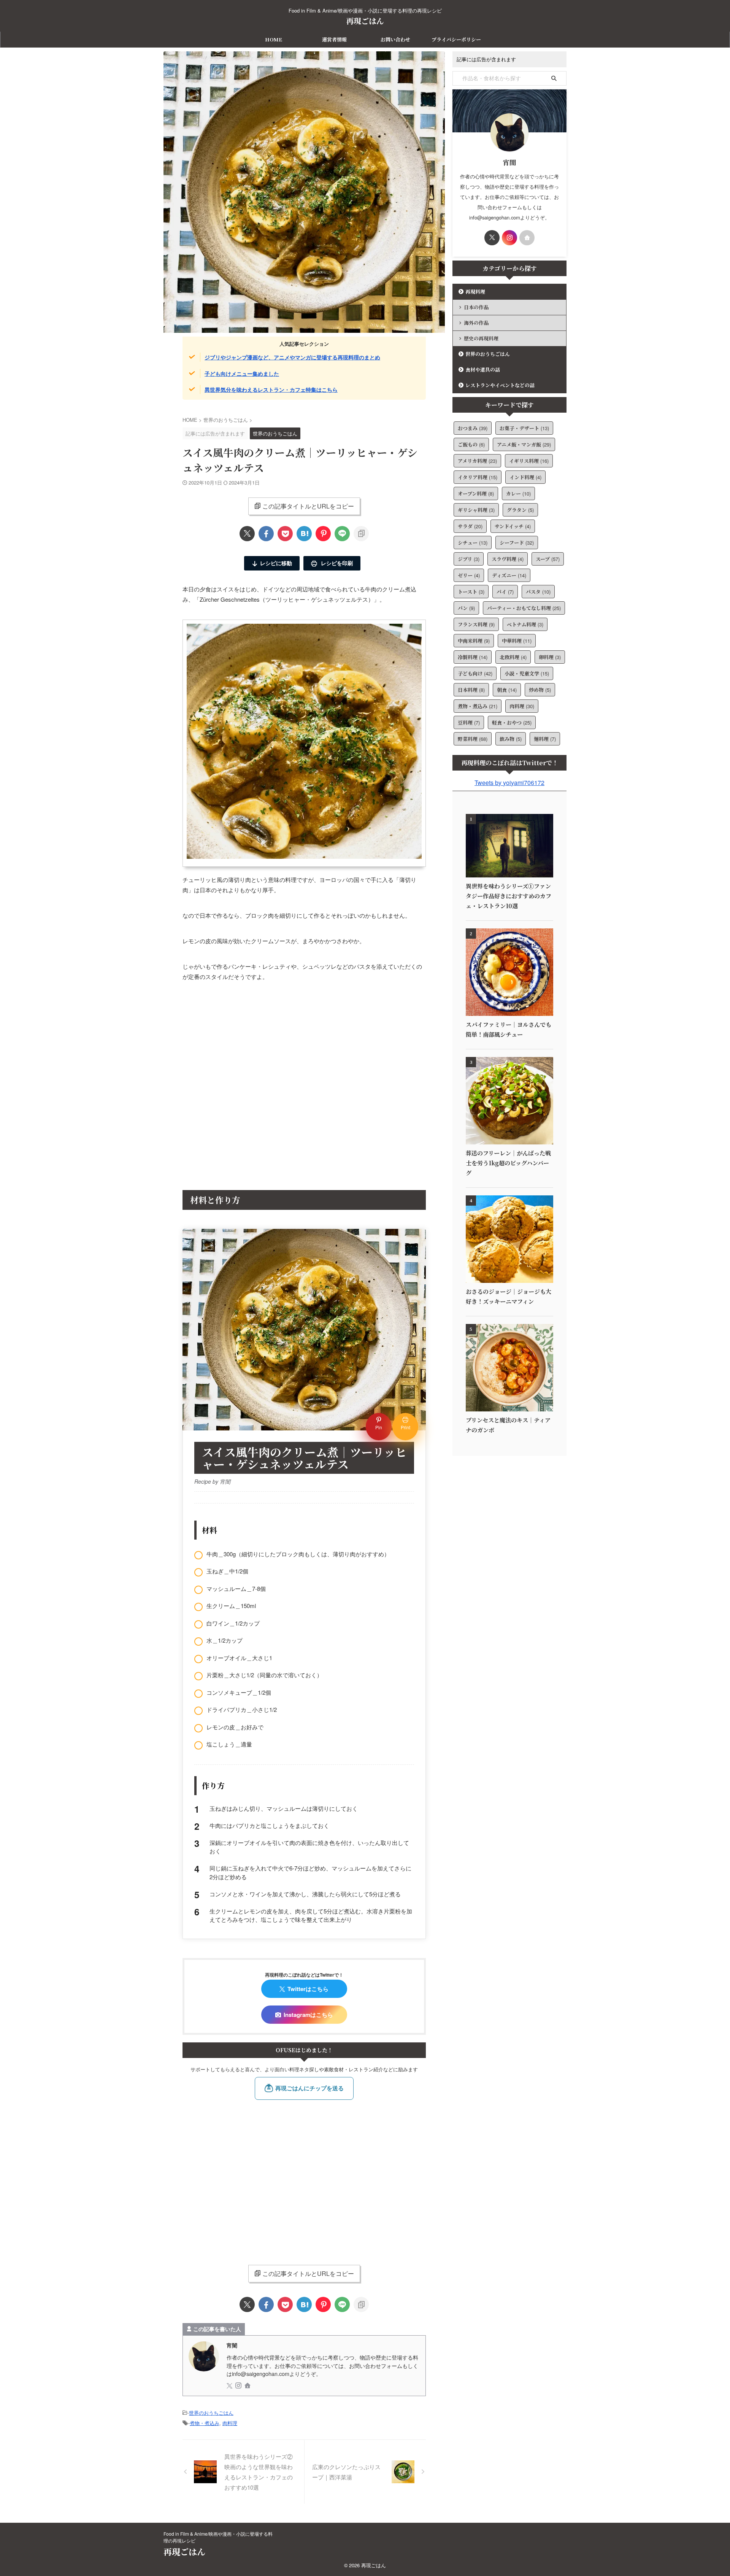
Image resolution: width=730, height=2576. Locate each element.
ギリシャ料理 (476, 510)
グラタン (520, 510)
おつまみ (473, 428)
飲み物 (511, 739)
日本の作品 (476, 307)
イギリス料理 (529, 461)
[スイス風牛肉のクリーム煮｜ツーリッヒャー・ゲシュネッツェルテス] (304, 534)
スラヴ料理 (508, 559)
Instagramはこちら (308, 2015)
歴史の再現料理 (481, 338)
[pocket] (285, 534)
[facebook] (266, 534)
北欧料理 (513, 657)
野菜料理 (473, 739)
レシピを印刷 (336, 563)
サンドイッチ (513, 526)
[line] (342, 534)
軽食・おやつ (512, 722)
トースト (471, 592)
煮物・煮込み (205, 2423)
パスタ (538, 592)
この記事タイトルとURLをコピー (308, 506)
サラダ (470, 526)
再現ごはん (365, 21)
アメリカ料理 (477, 461)
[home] (248, 2386)
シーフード (517, 543)
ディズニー (509, 575)
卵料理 (550, 657)
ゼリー (469, 575)
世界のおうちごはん (211, 2413)
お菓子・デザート (524, 428)
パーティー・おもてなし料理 (524, 608)
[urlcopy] (361, 534)
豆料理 (469, 722)
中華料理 (517, 641)
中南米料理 (474, 641)
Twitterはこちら (308, 1989)
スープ (548, 559)
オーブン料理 (476, 493)
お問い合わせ (395, 39)
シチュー (473, 543)
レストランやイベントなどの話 (500, 385)
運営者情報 (334, 39)
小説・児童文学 (527, 673)
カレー (518, 493)
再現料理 (475, 292)
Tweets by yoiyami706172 (509, 783)
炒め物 (540, 690)
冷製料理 (473, 657)
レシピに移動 (276, 563)
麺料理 (545, 739)
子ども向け (475, 673)
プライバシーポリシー (456, 39)
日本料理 (471, 690)
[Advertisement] (304, 1090)
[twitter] (247, 534)
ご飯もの (471, 444)
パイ (505, 592)
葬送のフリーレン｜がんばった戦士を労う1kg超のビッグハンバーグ (508, 1163)
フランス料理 (476, 624)
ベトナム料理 (525, 624)
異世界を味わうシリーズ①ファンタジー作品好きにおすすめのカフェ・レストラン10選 (509, 896)
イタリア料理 (478, 477)
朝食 (507, 690)
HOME (274, 39)
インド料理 (525, 477)
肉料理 (230, 2423)
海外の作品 (476, 323)
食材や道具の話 (483, 369)
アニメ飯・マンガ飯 (524, 444)
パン (466, 608)
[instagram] (239, 2386)
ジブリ (469, 559)
